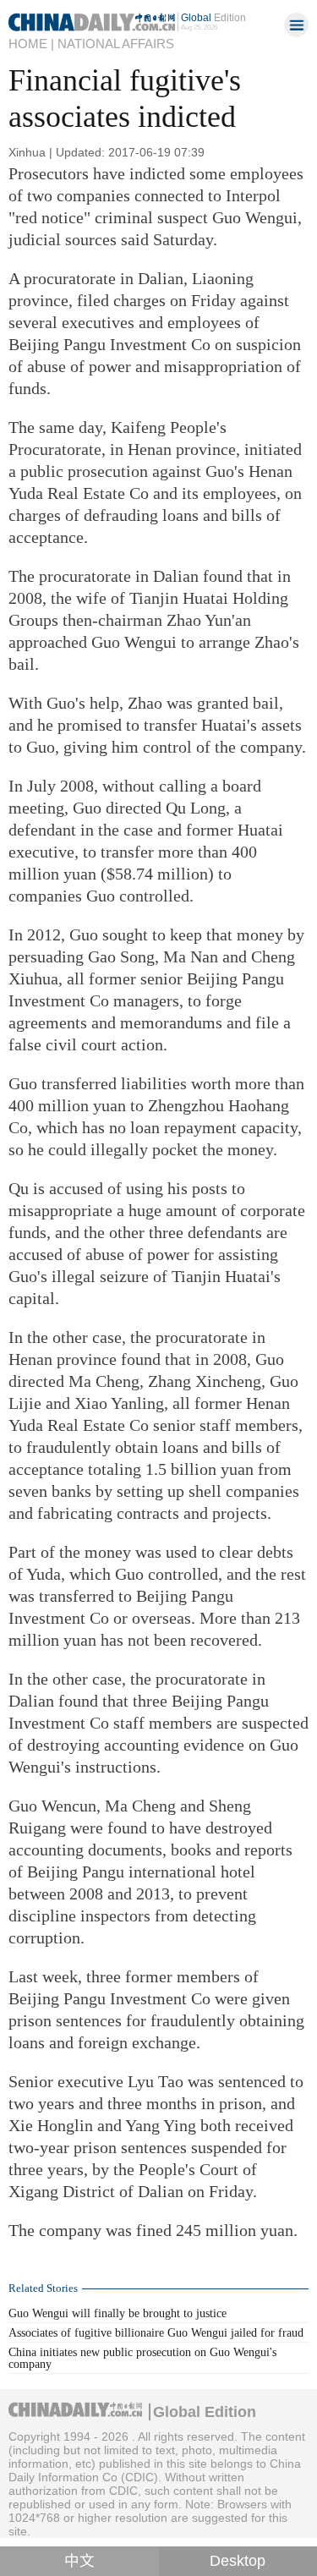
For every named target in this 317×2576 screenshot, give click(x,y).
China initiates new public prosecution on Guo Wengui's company (142, 2358)
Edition (213, 17)
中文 (79, 2561)
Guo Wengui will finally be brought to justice (118, 2313)
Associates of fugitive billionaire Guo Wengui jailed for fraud (156, 2332)
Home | (31, 44)
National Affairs (116, 44)
